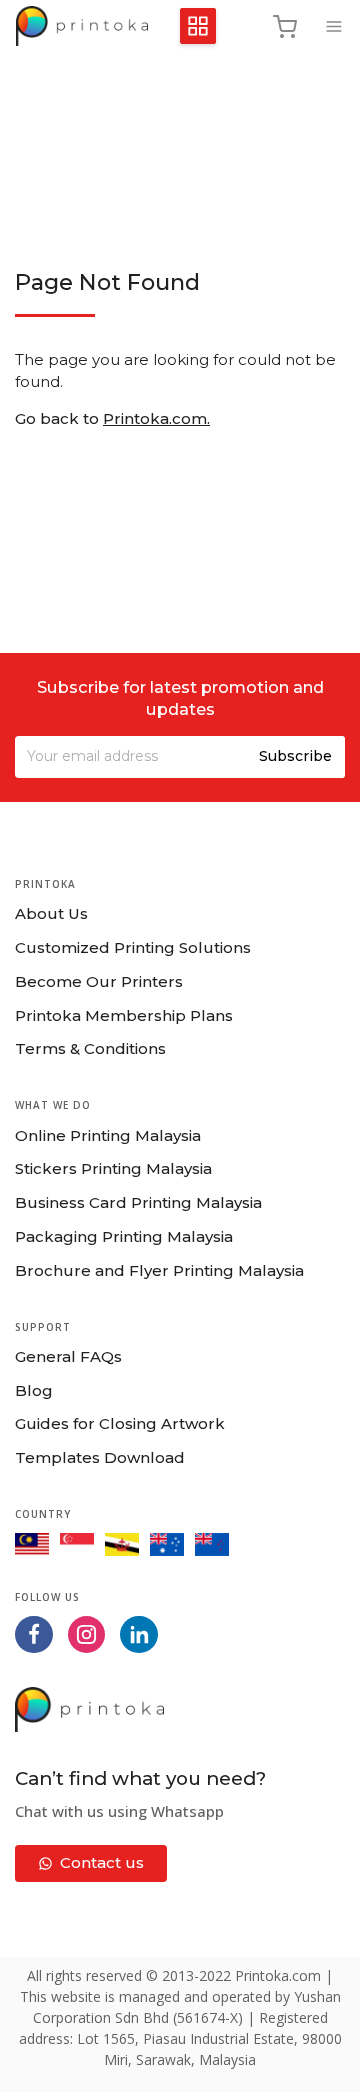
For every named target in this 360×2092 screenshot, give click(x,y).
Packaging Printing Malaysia (124, 1236)
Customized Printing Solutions (133, 947)
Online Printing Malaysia (108, 1135)
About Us (51, 913)
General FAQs (68, 1356)
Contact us (102, 1862)
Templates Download (100, 1457)
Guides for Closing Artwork (120, 1423)
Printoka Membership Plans (124, 1015)
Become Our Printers (99, 981)
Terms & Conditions (90, 1048)
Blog (34, 1390)
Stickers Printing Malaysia (113, 1168)
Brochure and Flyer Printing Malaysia (159, 1270)
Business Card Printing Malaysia (138, 1202)
